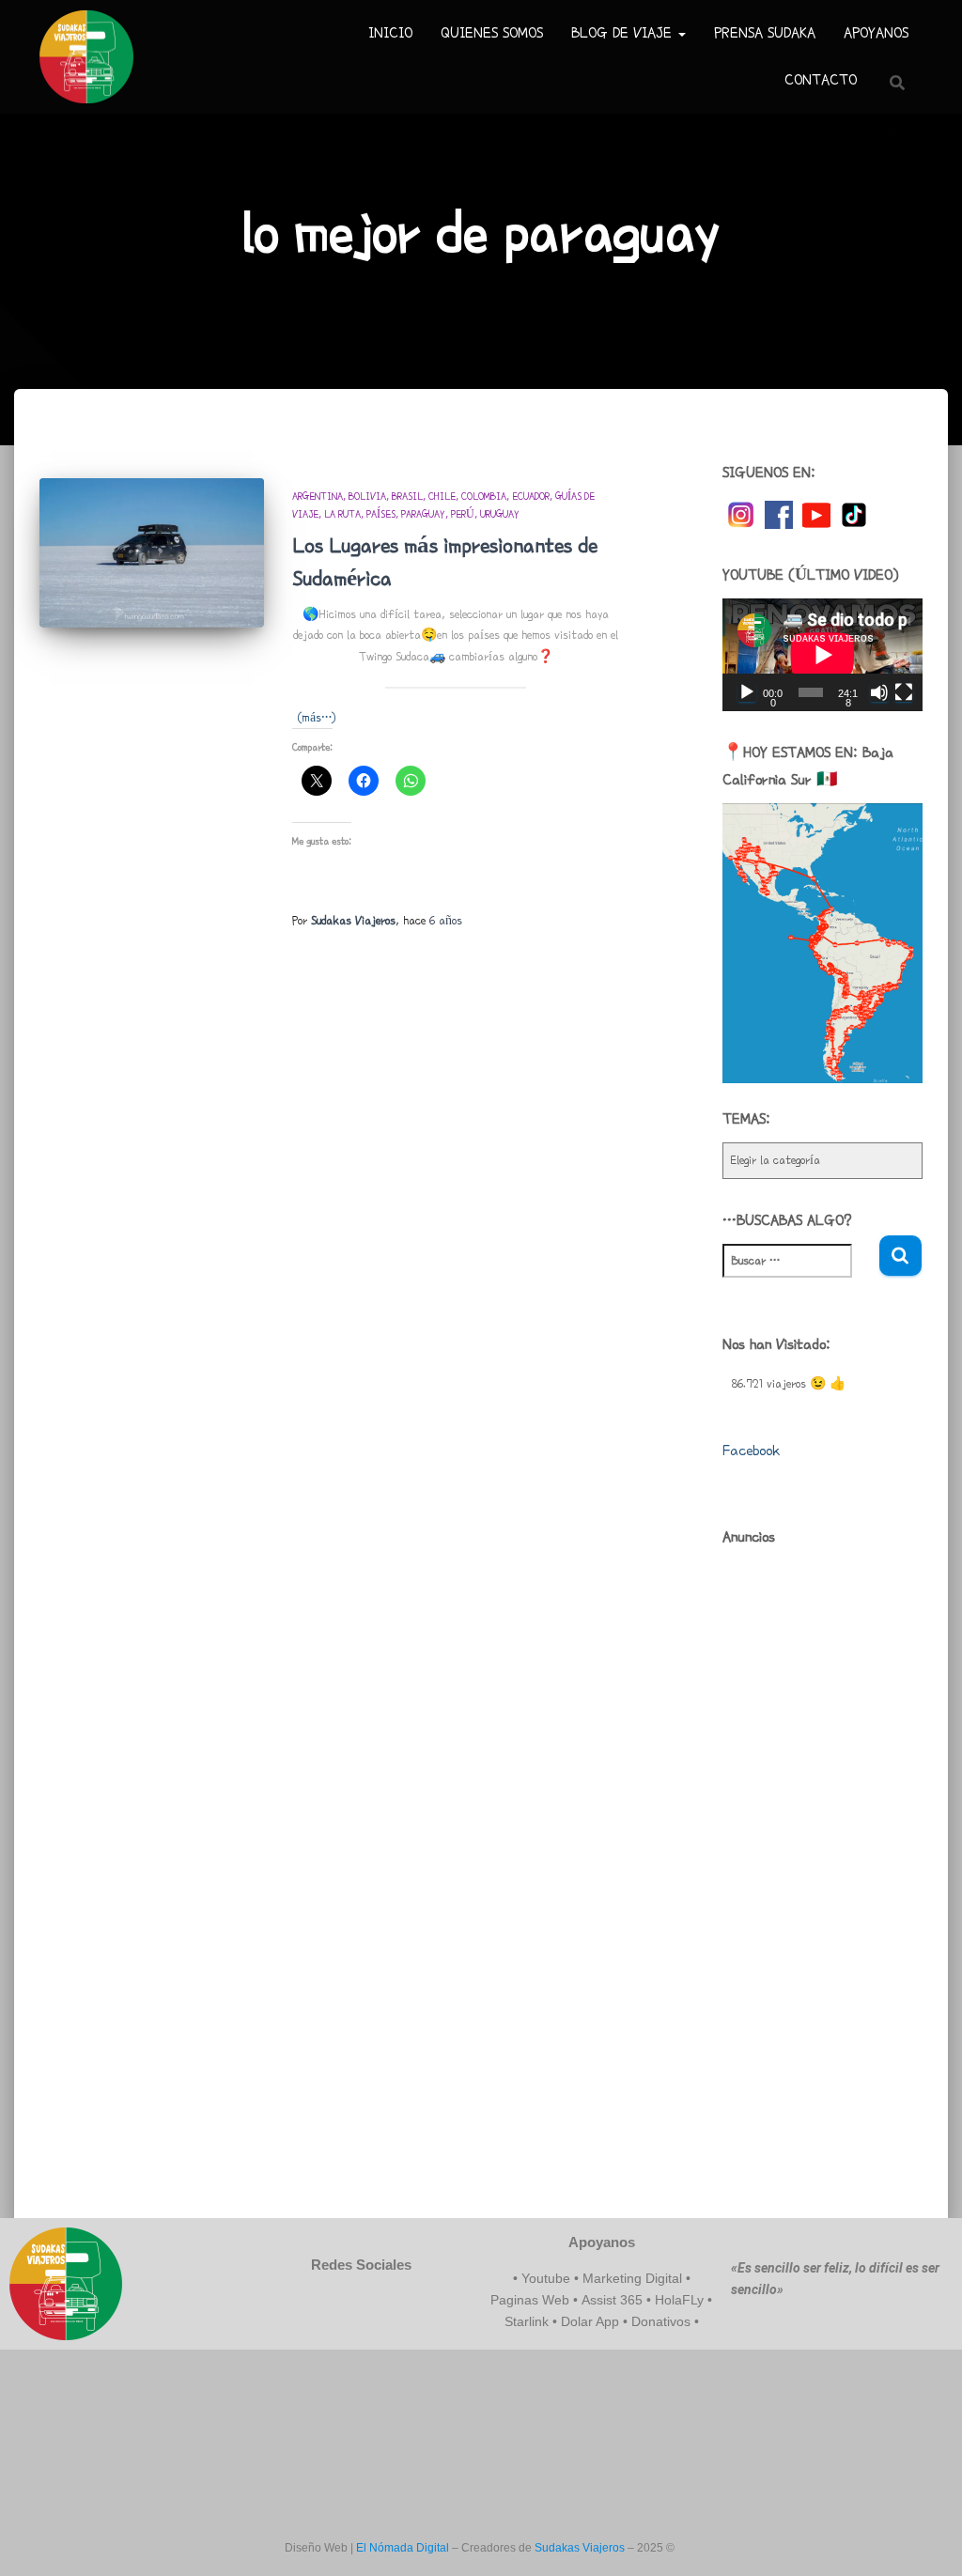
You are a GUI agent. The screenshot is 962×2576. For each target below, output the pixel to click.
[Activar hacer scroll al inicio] (925, 2538)
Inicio (390, 33)
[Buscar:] (800, 1273)
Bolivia (367, 496)
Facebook (751, 1451)
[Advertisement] (822, 1842)
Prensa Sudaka (765, 33)
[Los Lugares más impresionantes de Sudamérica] (152, 553)
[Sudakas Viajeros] (86, 57)
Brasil (407, 496)
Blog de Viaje (624, 33)
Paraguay (423, 514)
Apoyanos (876, 33)
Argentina (318, 496)
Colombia (484, 496)
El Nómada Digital (403, 2548)
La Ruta (342, 514)
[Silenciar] (879, 692)
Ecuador (531, 496)
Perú (463, 514)
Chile (442, 496)
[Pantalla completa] (904, 692)
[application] (822, 655)
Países (381, 514)
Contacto (821, 80)
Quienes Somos (492, 33)
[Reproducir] (747, 692)
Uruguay (500, 514)
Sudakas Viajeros (580, 2548)
